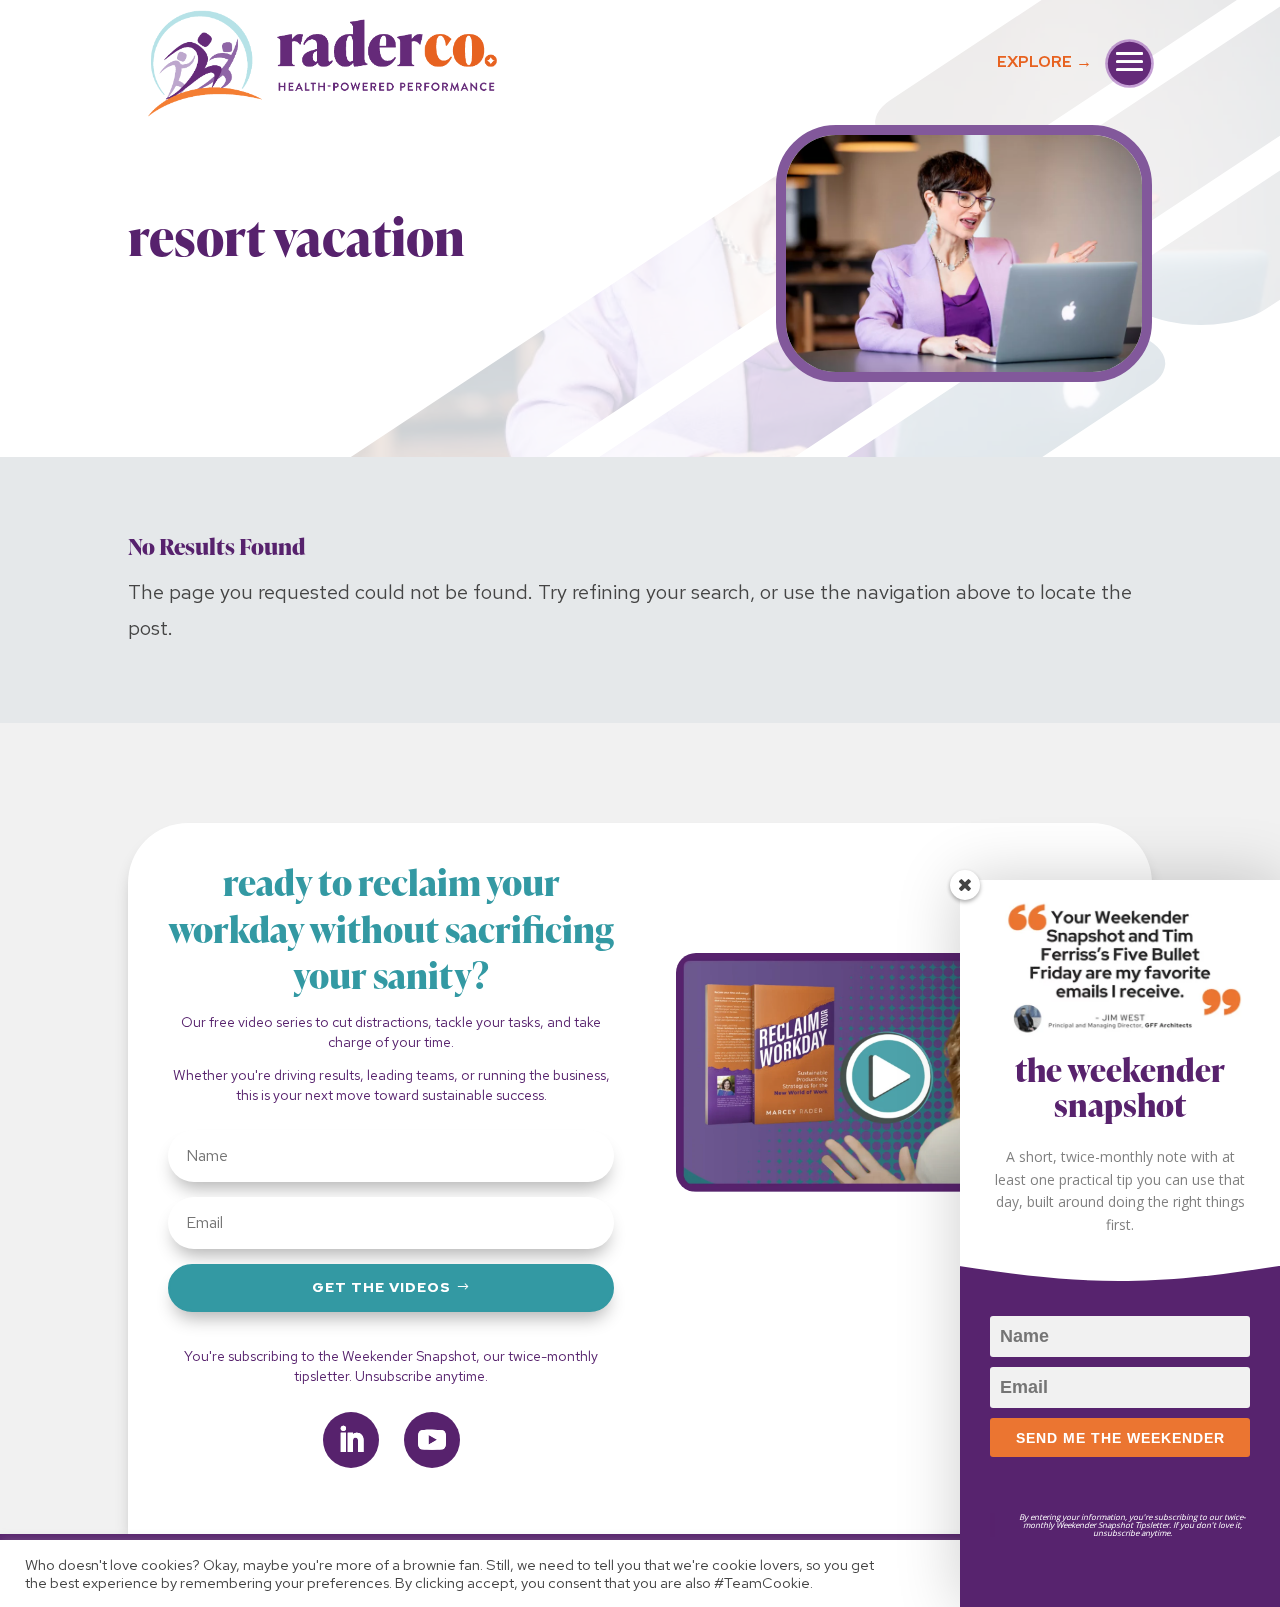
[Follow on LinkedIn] (351, 1440)
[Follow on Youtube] (432, 1440)
